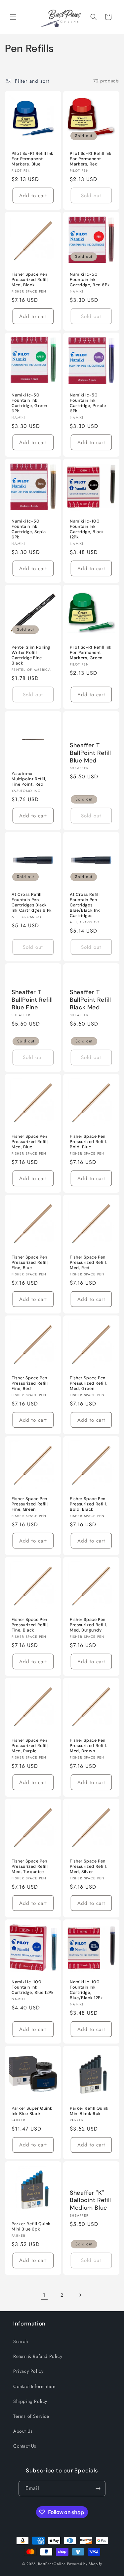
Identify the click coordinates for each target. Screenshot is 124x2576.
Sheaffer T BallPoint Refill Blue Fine (32, 1000)
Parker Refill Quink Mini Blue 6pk (31, 2226)
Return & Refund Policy (38, 2356)
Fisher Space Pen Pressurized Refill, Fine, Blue (30, 1263)
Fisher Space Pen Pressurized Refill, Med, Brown (88, 1746)
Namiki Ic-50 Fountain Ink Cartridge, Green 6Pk (29, 403)
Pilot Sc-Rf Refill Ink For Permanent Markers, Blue (33, 159)
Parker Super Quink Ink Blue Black (32, 2111)
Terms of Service (31, 2416)
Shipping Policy (30, 2401)
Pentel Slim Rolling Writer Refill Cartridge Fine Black (31, 655)
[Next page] (80, 2295)
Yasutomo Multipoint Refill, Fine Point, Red (29, 779)
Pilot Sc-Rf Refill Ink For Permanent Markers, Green (91, 653)
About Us (23, 2431)
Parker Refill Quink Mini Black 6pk (89, 2111)
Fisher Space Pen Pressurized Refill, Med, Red (88, 1263)
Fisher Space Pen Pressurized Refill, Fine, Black (30, 1625)
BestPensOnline (52, 2564)
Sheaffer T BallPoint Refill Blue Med (90, 753)
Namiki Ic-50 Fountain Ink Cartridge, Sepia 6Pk (29, 529)
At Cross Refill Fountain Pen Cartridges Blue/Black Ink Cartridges (85, 905)
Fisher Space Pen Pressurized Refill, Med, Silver (88, 1866)
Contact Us (25, 2446)
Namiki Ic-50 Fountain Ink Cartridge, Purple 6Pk (88, 403)
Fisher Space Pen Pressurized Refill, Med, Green (88, 1383)
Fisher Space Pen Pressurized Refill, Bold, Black (88, 1504)
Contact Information (34, 2386)
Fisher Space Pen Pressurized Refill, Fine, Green (30, 1504)
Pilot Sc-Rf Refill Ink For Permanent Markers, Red (91, 159)
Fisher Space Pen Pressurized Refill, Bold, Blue (88, 1141)
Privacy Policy (28, 2371)
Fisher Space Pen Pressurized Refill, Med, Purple (30, 1746)
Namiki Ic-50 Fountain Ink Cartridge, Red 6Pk (90, 279)
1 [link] (44, 2295)
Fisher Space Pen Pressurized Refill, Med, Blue (30, 1141)
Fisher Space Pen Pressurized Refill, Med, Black (30, 279)
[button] (13, 17)
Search (21, 2341)
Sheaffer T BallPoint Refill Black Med (90, 1000)
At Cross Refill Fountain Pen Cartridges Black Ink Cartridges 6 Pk (32, 902)
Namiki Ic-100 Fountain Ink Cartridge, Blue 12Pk (33, 1987)
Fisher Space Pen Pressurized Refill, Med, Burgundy (88, 1625)
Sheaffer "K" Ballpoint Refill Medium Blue (90, 2200)
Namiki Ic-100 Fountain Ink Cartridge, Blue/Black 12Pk (86, 1990)
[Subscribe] (98, 2488)
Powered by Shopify (85, 2564)
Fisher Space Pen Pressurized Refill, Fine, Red (30, 1383)
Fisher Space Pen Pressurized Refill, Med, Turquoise (30, 1866)
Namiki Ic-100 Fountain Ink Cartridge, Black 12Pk (87, 529)
